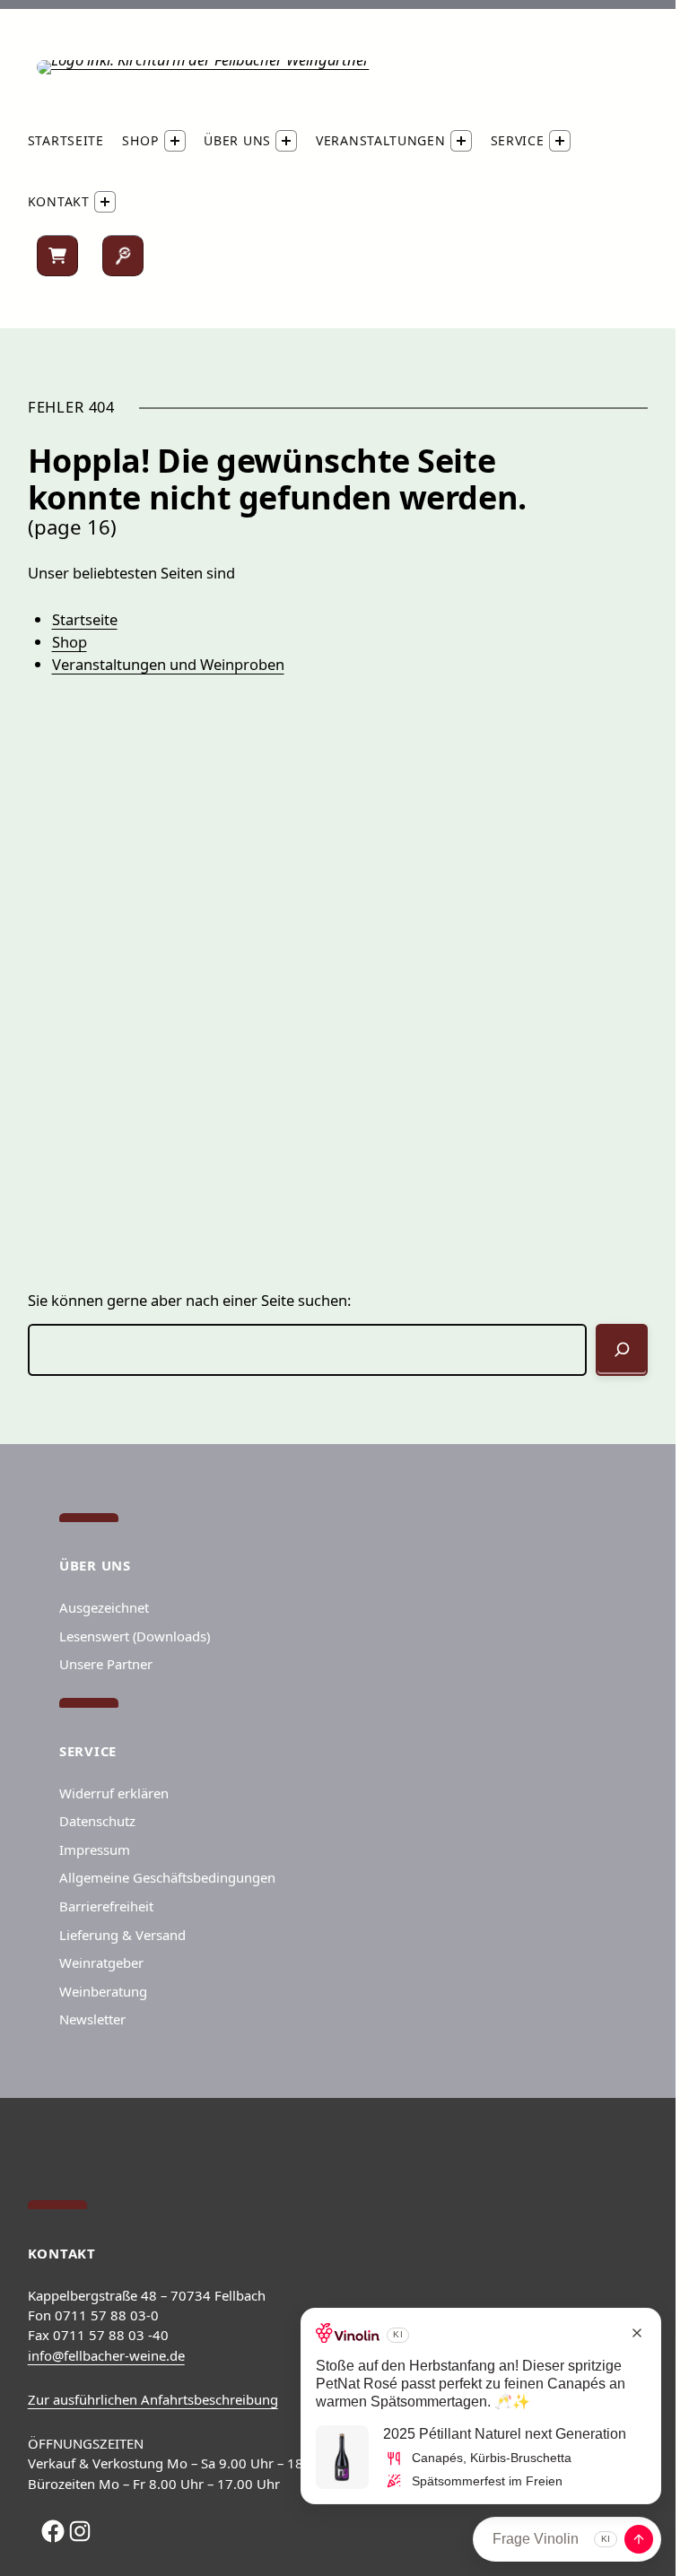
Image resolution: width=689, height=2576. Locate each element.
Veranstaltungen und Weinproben (168, 664)
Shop (70, 642)
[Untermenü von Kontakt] (105, 202)
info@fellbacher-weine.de (106, 2355)
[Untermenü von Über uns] (286, 141)
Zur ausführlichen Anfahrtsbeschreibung (153, 2399)
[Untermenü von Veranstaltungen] (461, 141)
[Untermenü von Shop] (175, 141)
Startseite (85, 619)
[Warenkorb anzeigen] (57, 256)
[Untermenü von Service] (560, 141)
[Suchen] (123, 256)
